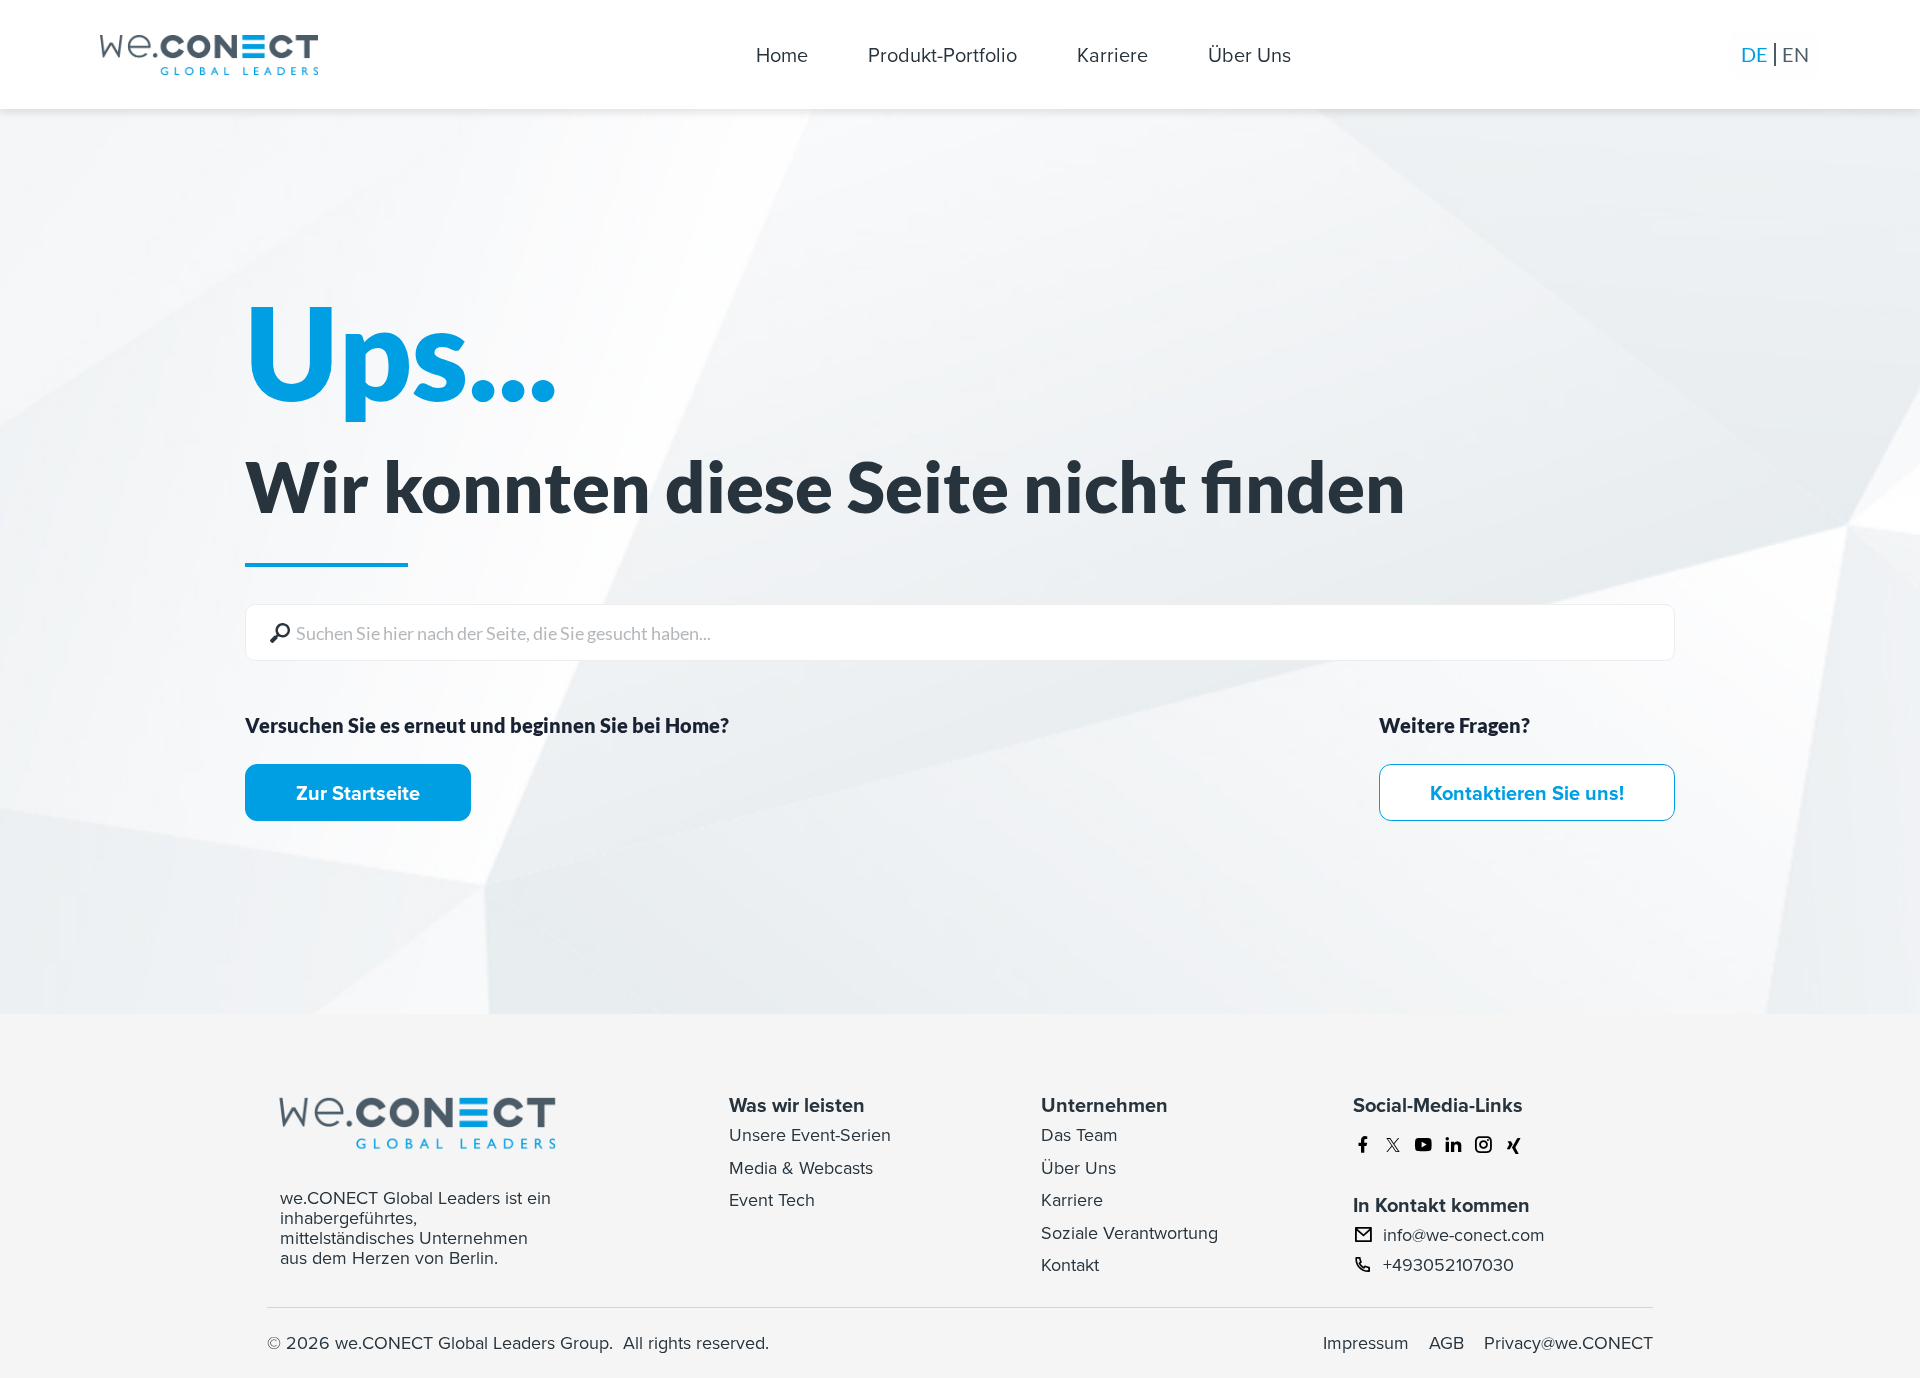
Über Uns (1249, 54)
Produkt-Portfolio (942, 54)
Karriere (1112, 54)
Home (782, 54)
